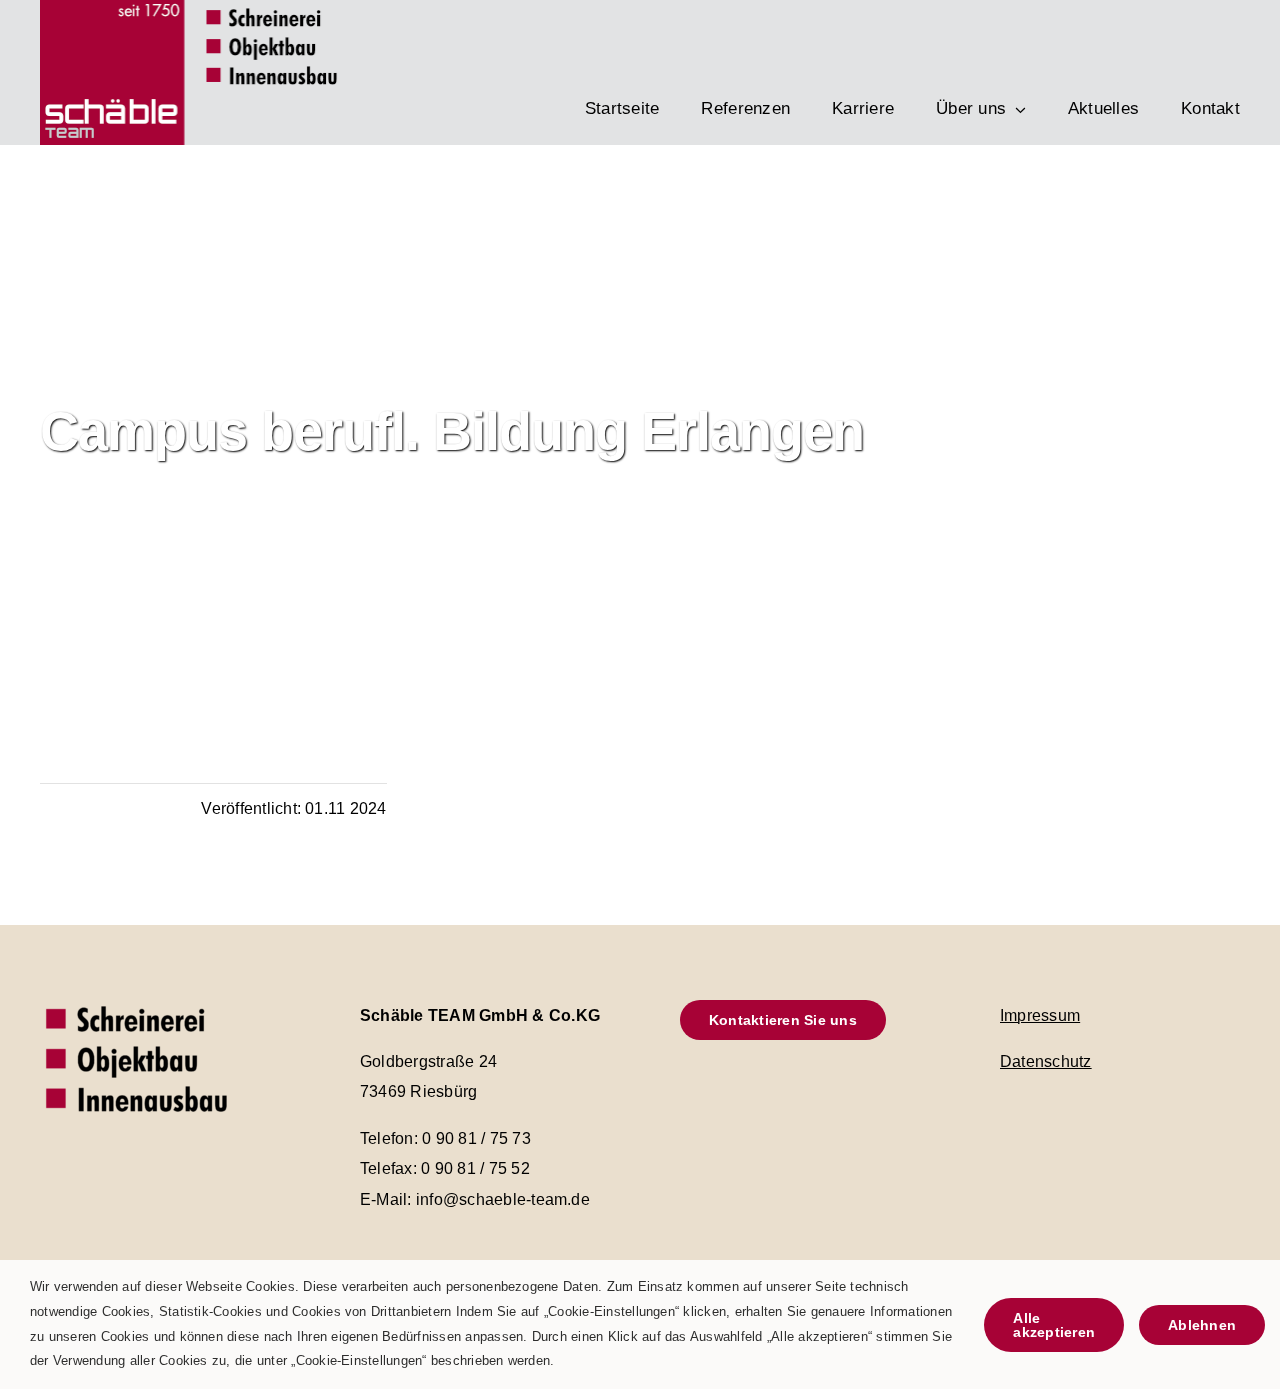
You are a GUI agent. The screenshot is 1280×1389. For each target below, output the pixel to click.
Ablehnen (1202, 1325)
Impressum (1040, 1015)
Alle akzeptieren (1054, 1325)
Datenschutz (1046, 1061)
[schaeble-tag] (140, 1002)
